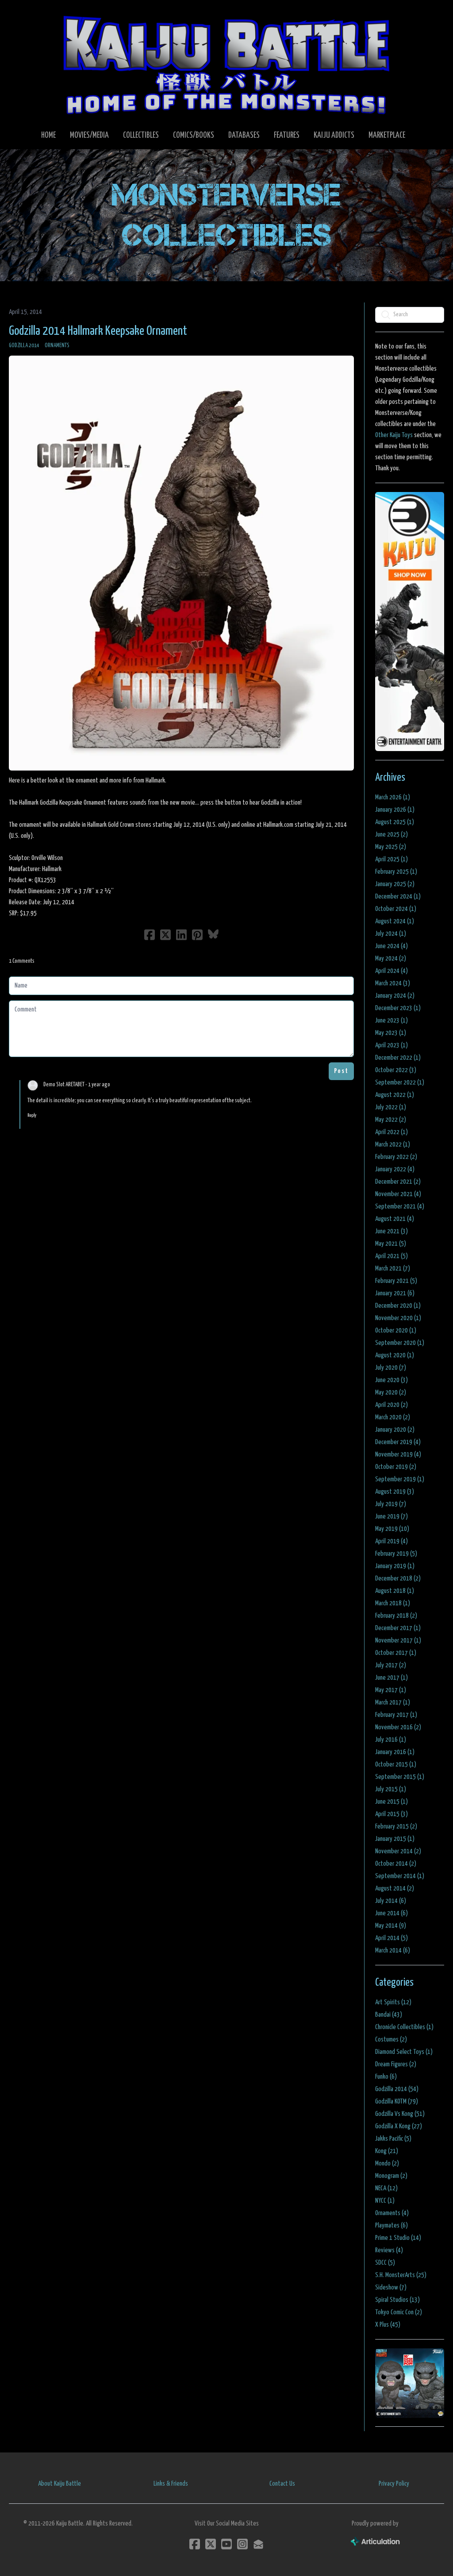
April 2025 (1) (392, 859)
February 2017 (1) (396, 1715)
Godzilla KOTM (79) (397, 2101)
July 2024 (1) (391, 934)
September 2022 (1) (400, 1083)
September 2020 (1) (400, 1343)
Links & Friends (171, 2484)
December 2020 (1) (398, 1306)
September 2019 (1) (400, 1479)
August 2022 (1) (395, 1095)
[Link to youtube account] (226, 2544)
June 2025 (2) (392, 835)
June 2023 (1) (392, 1021)
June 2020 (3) (392, 1380)
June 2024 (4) (392, 946)
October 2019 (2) (396, 1467)
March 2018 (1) (393, 1603)
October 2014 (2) (396, 1864)
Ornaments (57, 346)
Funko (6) (386, 2077)
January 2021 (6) (395, 1293)
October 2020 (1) (396, 1331)
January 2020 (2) (395, 1430)
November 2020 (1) (398, 1318)
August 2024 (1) (395, 921)
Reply (32, 1115)
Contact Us (282, 2484)
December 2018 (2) (398, 1579)
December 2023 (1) (398, 1008)
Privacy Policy (394, 2484)
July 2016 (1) (391, 1740)
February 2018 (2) (396, 1616)
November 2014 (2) (398, 1851)
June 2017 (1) (392, 1678)
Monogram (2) (391, 2176)
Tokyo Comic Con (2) (399, 2312)
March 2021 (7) (393, 1269)
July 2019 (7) (391, 1504)
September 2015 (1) (400, 1777)
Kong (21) (387, 2151)
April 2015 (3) (392, 1814)
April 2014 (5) (392, 1938)
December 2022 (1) (398, 1058)
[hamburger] (28, 14)
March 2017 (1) (393, 1702)
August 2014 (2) (395, 1888)
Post (341, 1071)
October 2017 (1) (396, 1653)
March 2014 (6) (393, 1950)
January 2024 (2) (395, 996)
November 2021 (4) (398, 1194)
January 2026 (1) (395, 810)
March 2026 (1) (393, 797)
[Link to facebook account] (195, 2544)
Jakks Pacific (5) (393, 2139)
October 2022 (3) (396, 1070)
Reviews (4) (389, 2250)
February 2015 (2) (396, 1826)
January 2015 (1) (395, 1839)
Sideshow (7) (391, 2287)
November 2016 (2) (398, 1727)
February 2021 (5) (396, 1281)
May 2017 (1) (391, 1690)
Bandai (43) (389, 2015)
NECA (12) (386, 2188)
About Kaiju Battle (60, 2484)
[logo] (226, 65)
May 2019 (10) (392, 1529)
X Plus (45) (388, 2325)
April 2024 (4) (392, 971)
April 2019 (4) (392, 1541)
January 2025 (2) (395, 884)
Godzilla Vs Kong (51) (400, 2114)
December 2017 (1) (398, 1628)
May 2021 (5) (391, 1244)
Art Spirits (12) (393, 2002)
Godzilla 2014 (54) (397, 2089)
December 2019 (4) (398, 1442)
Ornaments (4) (392, 2213)
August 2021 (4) (395, 1219)
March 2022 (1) (393, 1145)
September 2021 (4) (400, 1207)
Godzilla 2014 (24, 346)
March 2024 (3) (393, 983)
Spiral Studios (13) (397, 2300)
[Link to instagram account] (242, 2544)
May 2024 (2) (391, 959)
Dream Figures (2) (396, 2064)
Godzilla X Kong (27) (399, 2126)
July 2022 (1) (391, 1107)
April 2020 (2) (392, 1405)
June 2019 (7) (392, 1517)
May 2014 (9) (391, 1926)
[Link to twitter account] (211, 2544)
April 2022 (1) (392, 1132)
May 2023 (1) (391, 1033)
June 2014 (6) (392, 1913)
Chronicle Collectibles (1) (404, 2027)
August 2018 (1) (395, 1591)
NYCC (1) (385, 2201)
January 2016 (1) (395, 1752)
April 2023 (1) (392, 1045)
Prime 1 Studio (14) (398, 2238)
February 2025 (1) (396, 872)
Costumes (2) (391, 2039)
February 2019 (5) (396, 1554)
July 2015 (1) (391, 1789)
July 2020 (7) (391, 1368)
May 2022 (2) (391, 1120)
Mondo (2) (387, 2163)
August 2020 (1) (395, 1355)
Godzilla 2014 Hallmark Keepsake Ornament (98, 331)
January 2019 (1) (395, 1566)
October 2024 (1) (396, 909)
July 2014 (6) (391, 1901)
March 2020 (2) (393, 1417)
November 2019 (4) (398, 1455)
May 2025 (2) (391, 847)
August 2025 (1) (395, 822)
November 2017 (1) (398, 1641)
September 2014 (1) (400, 1876)
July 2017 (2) (391, 1665)
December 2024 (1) (398, 897)
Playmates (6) (392, 2225)
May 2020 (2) (391, 1393)
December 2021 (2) (398, 1182)
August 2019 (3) (395, 1492)
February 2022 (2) (396, 1157)
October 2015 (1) (396, 1764)
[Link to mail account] (258, 2544)
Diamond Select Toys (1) (404, 2052)
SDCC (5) (385, 2263)
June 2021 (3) (392, 1231)
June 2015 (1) (392, 1802)
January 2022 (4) (395, 1169)
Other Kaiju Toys (394, 435)
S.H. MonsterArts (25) (401, 2275)
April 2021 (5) (392, 1256)
